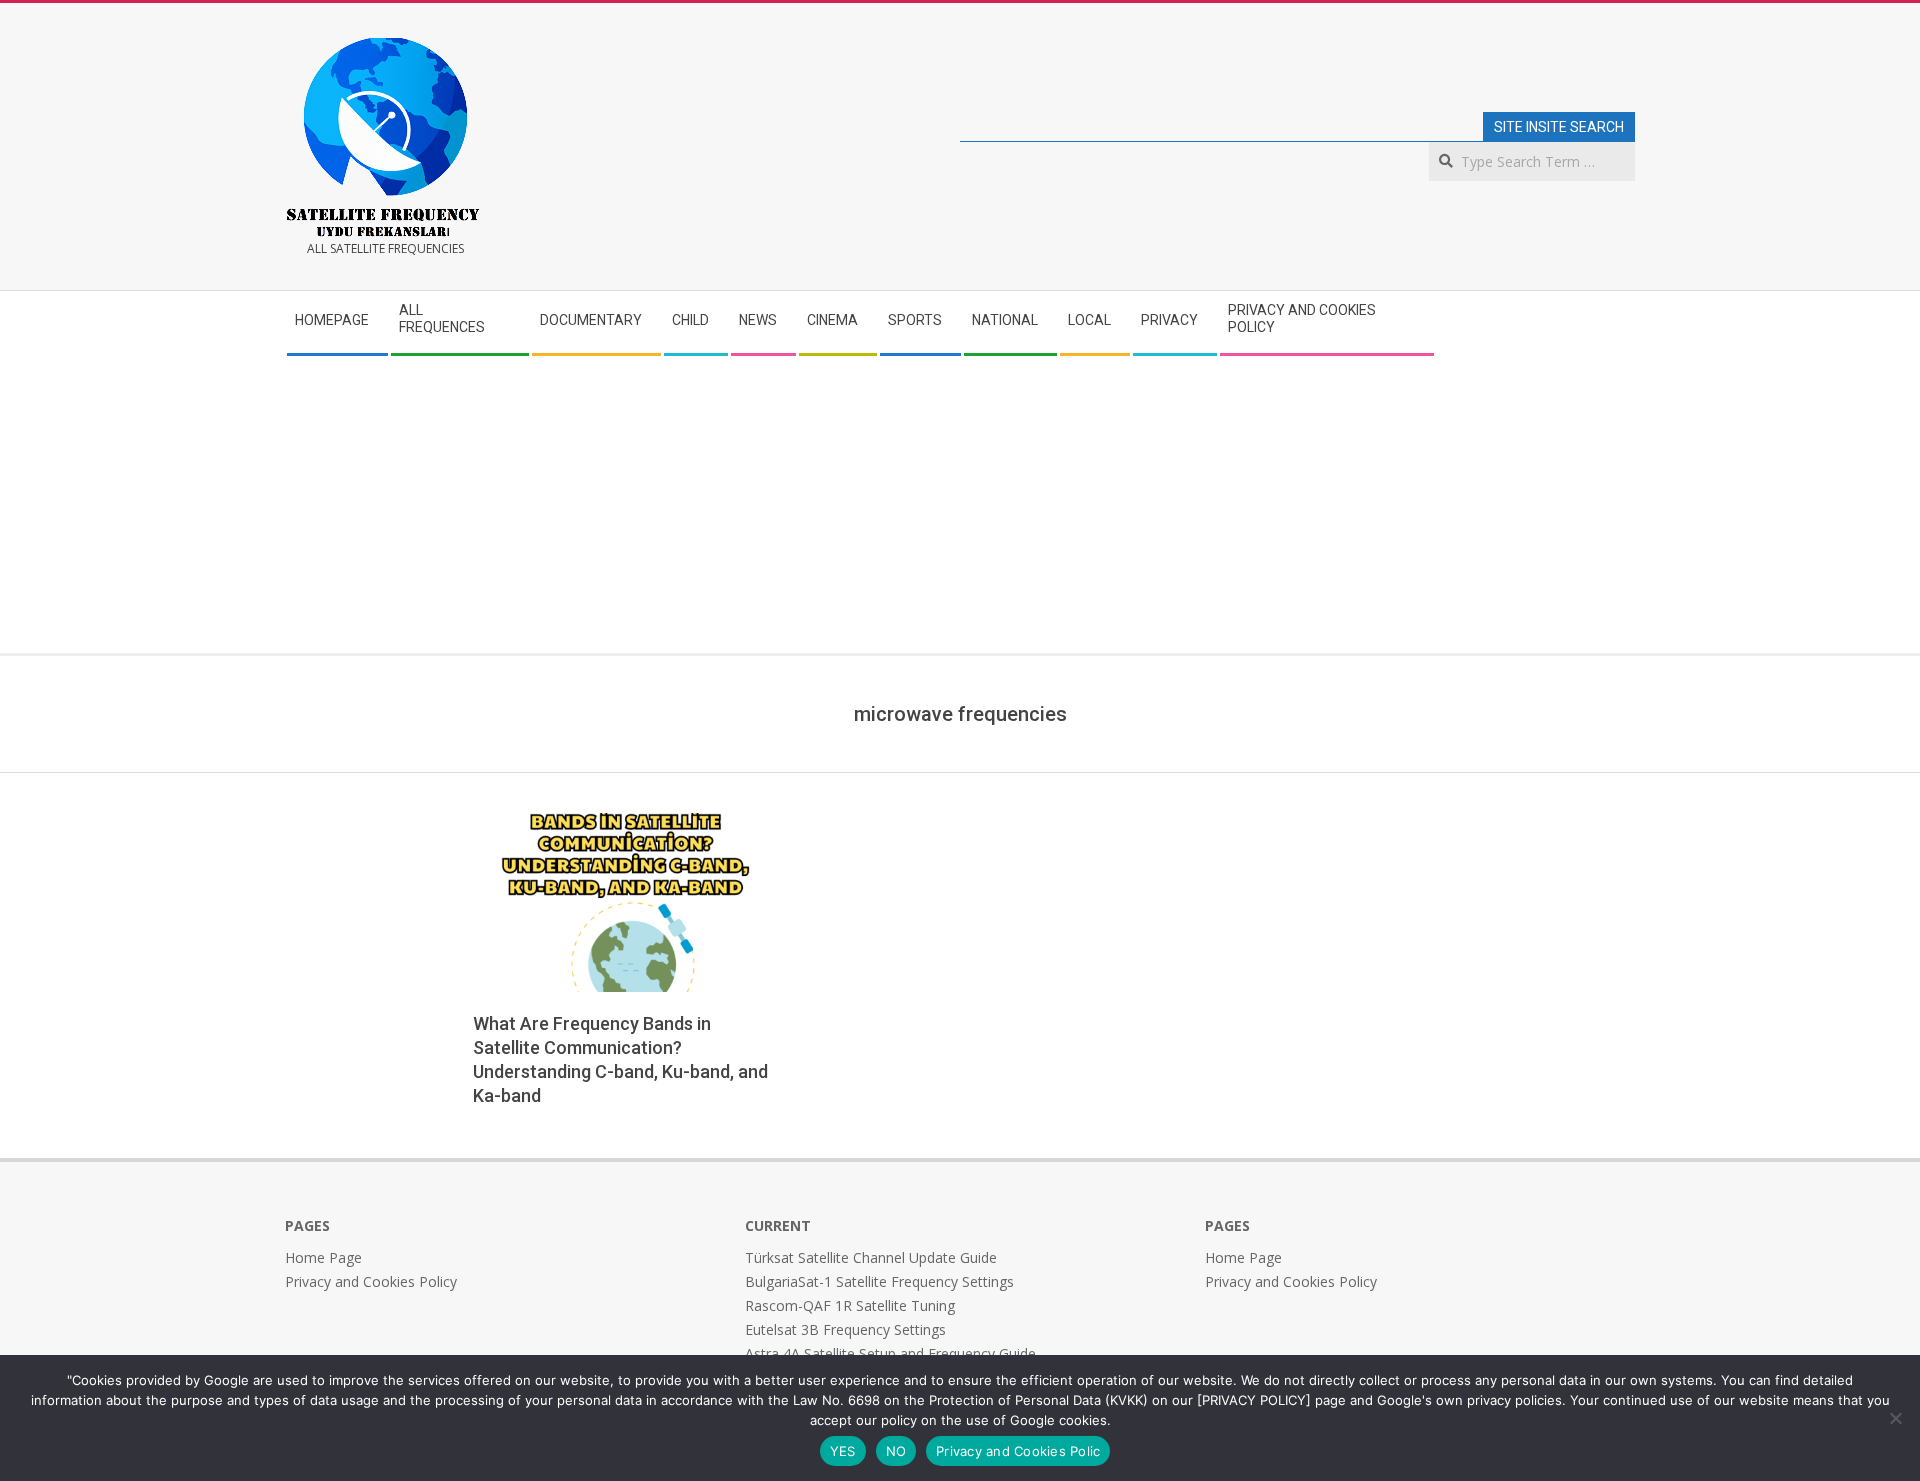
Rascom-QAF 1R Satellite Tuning (850, 1305)
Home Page (323, 1257)
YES (843, 1451)
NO (896, 1451)
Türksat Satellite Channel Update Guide (871, 1257)
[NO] (1895, 1418)
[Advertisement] (960, 503)
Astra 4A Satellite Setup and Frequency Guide (890, 1353)
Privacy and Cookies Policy (371, 1281)
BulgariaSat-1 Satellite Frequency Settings (879, 1281)
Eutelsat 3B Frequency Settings (845, 1329)
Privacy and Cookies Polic (1018, 1451)
